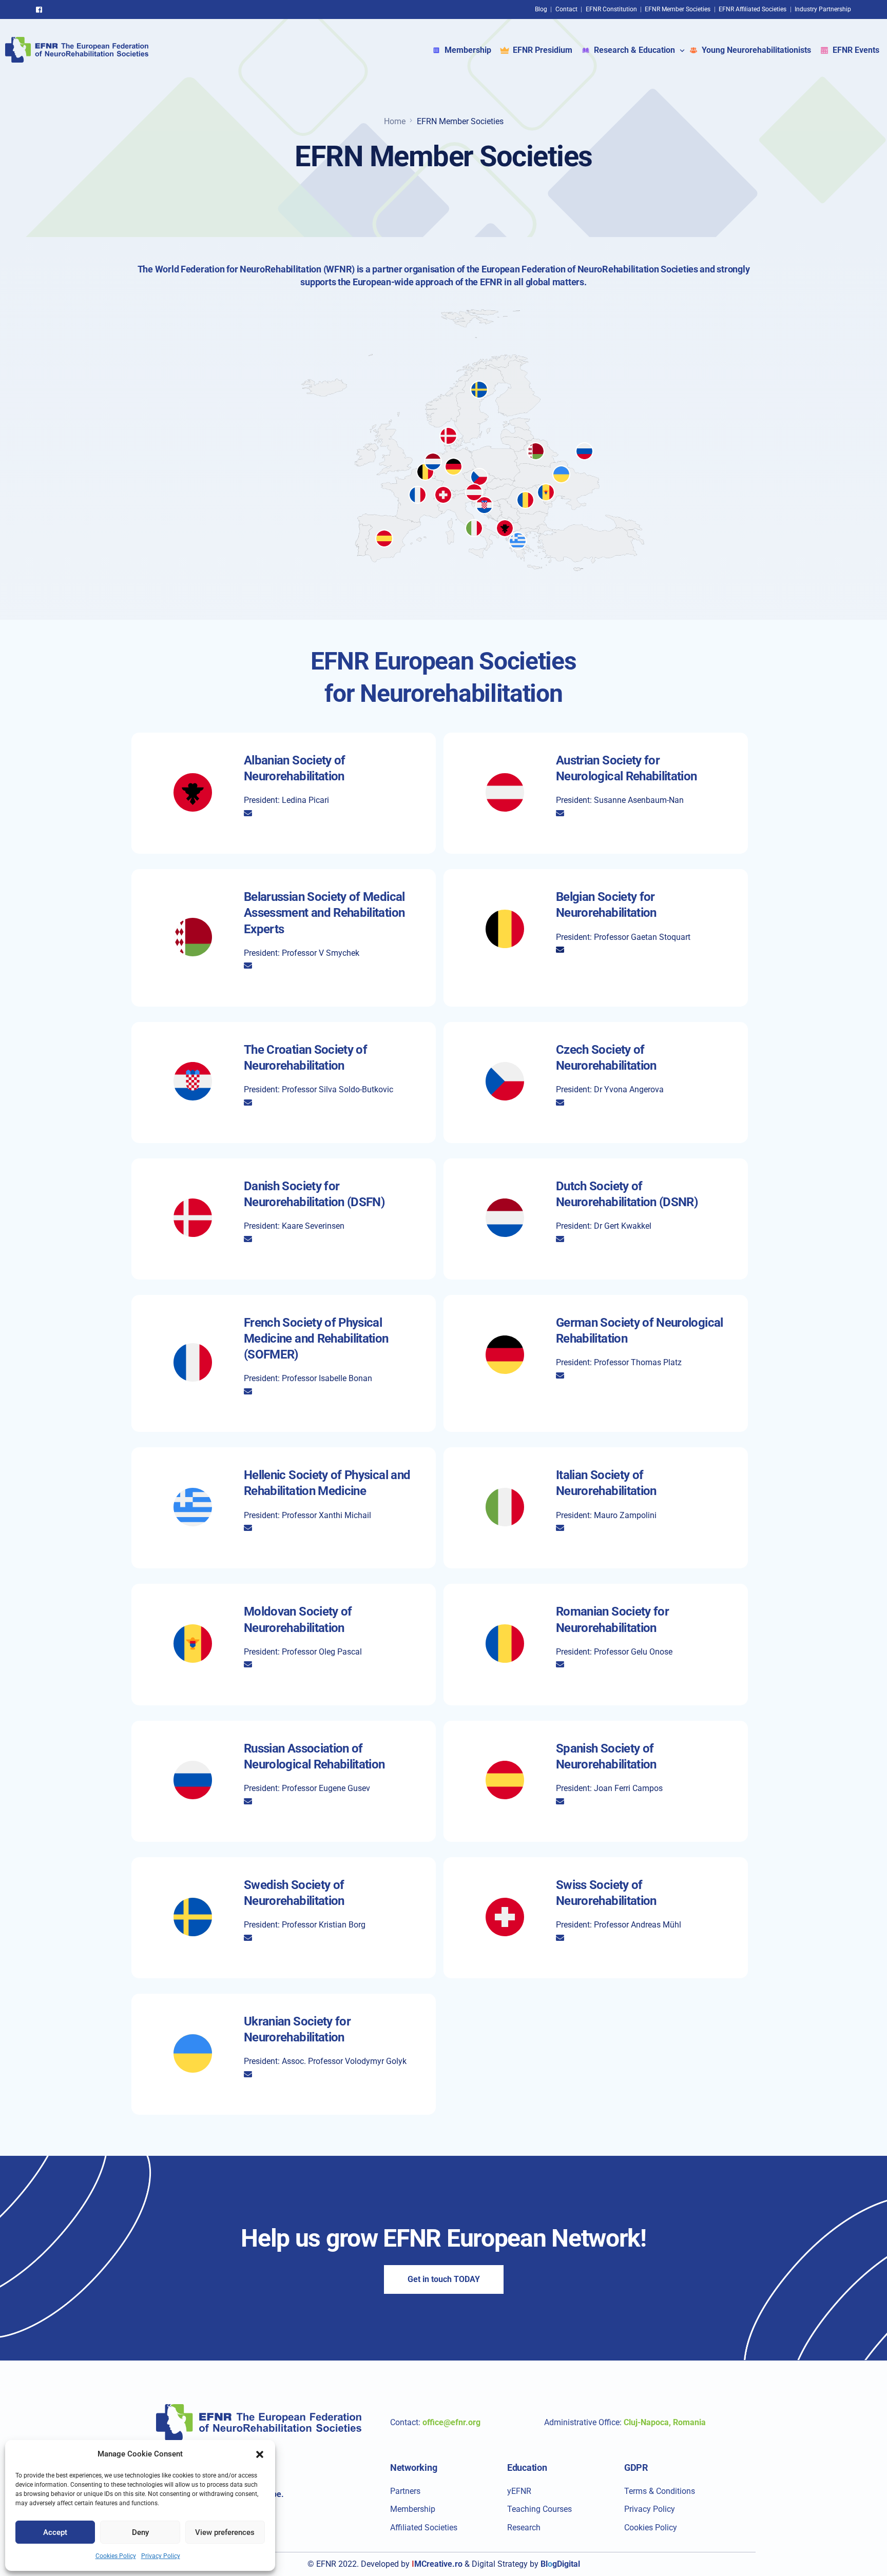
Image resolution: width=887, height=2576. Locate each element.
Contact (566, 9)
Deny (140, 2532)
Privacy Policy (161, 2556)
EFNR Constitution (611, 9)
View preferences (225, 2532)
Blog (541, 9)
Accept (55, 2532)
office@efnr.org (451, 2422)
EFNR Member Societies (678, 9)
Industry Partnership (823, 9)
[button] (260, 2454)
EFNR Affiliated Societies (753, 9)
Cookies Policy (116, 2556)
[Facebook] (42, 9)
